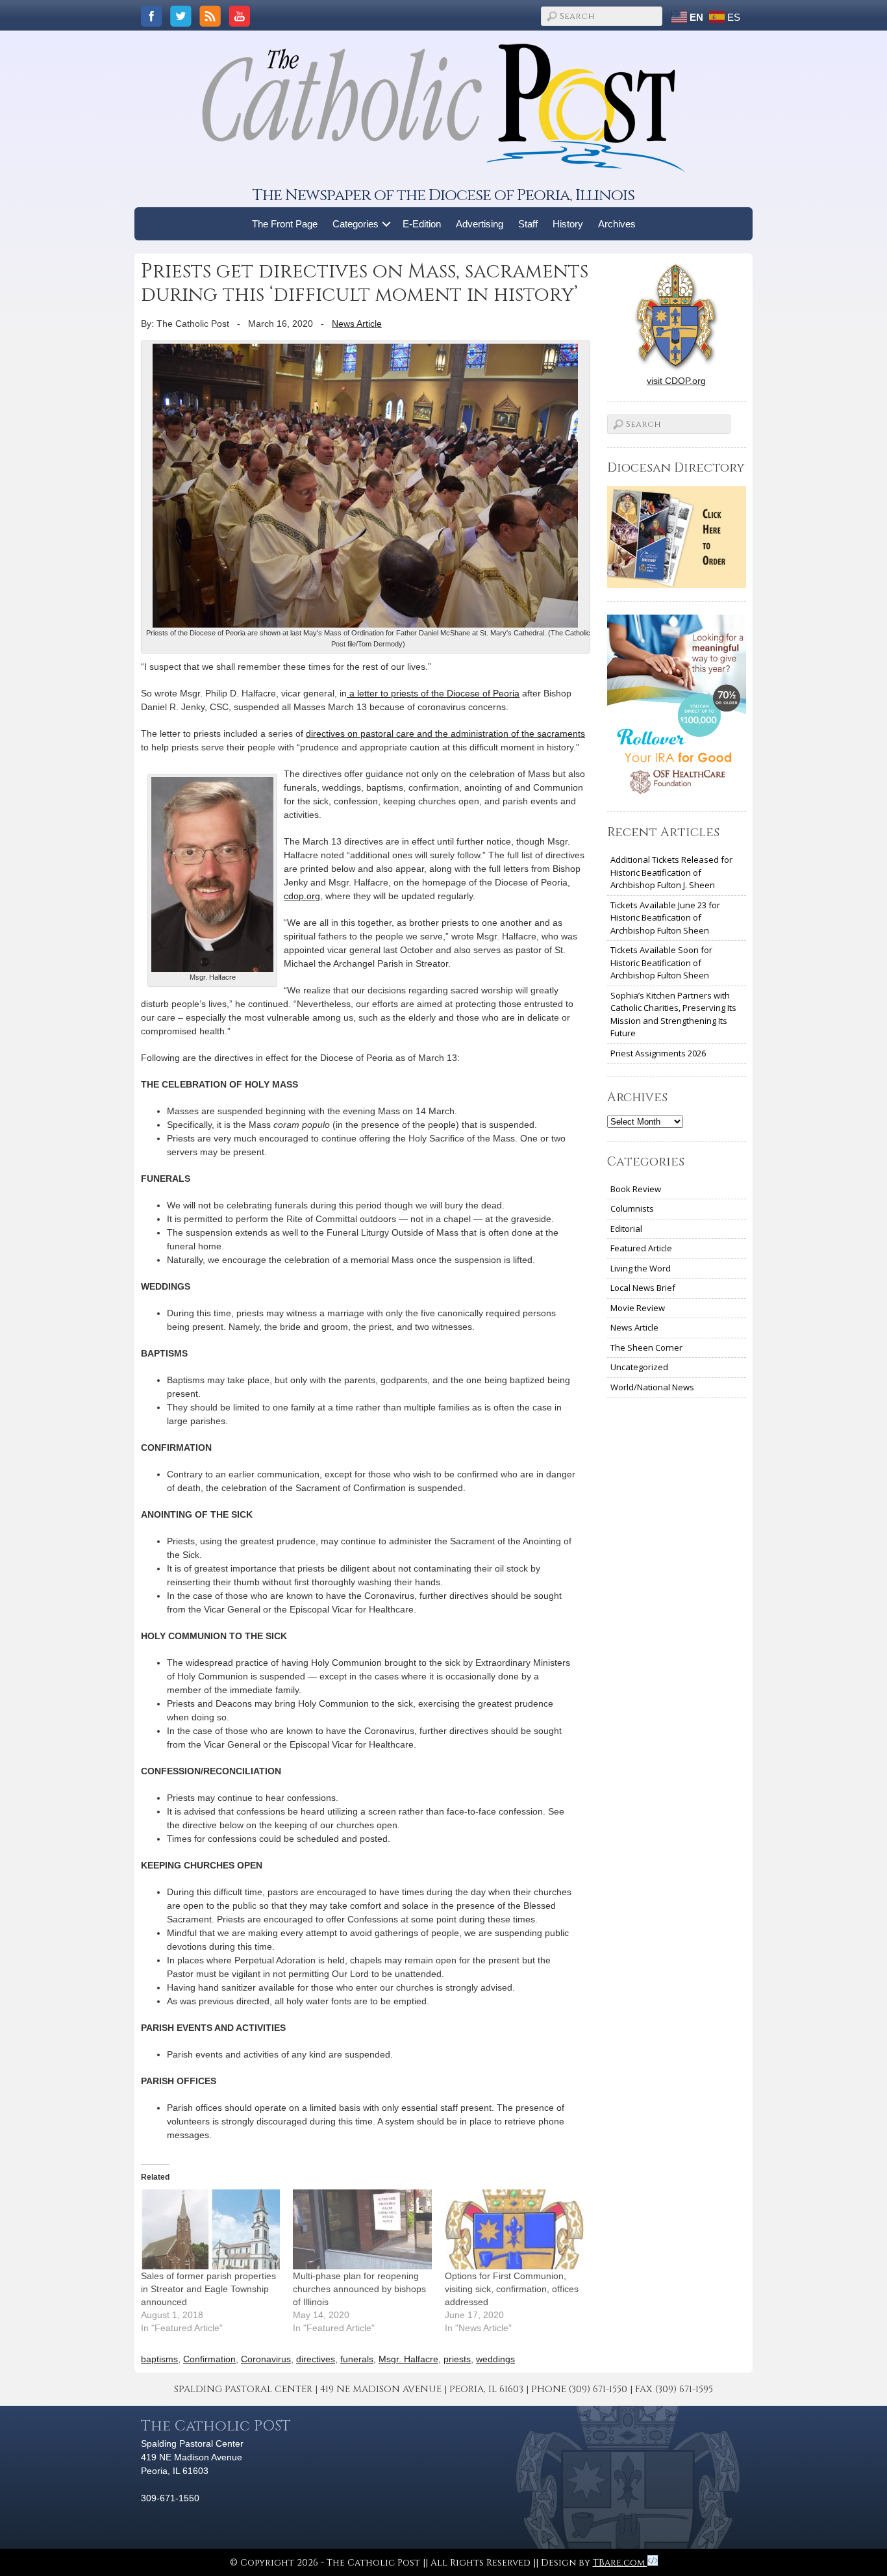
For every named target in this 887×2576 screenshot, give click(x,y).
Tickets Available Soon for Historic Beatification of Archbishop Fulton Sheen (661, 963)
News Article (357, 324)
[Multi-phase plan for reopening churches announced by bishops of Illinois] (362, 2229)
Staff (528, 224)
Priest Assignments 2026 (658, 1053)
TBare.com (620, 2563)
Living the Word (641, 1268)
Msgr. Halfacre (408, 2359)
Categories (356, 224)
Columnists (632, 1208)
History (568, 224)
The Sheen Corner (646, 1347)
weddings (495, 2359)
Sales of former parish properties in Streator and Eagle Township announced (208, 2289)
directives (316, 2359)
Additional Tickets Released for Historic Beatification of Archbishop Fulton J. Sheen (671, 872)
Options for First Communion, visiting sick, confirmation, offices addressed (512, 2289)
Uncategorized (639, 1367)
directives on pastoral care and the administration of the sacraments (445, 733)
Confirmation (209, 2359)
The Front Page (285, 224)
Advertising (480, 224)
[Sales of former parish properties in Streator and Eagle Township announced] (210, 2229)
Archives (617, 224)
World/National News (652, 1387)
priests (457, 2359)
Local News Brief (643, 1288)
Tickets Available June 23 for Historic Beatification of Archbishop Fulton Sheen (665, 918)
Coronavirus (266, 2359)
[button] (387, 224)
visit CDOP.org (676, 381)
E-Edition (422, 224)
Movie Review (638, 1308)
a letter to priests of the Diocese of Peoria (433, 693)
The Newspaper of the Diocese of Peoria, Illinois (443, 195)
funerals (357, 2359)
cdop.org (302, 896)
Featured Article (641, 1248)
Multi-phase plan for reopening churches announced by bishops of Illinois (359, 2289)
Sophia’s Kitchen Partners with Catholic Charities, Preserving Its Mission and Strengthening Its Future (673, 1014)
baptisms (159, 2359)
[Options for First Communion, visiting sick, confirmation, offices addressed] (514, 2229)
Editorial (626, 1229)
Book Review (636, 1189)
